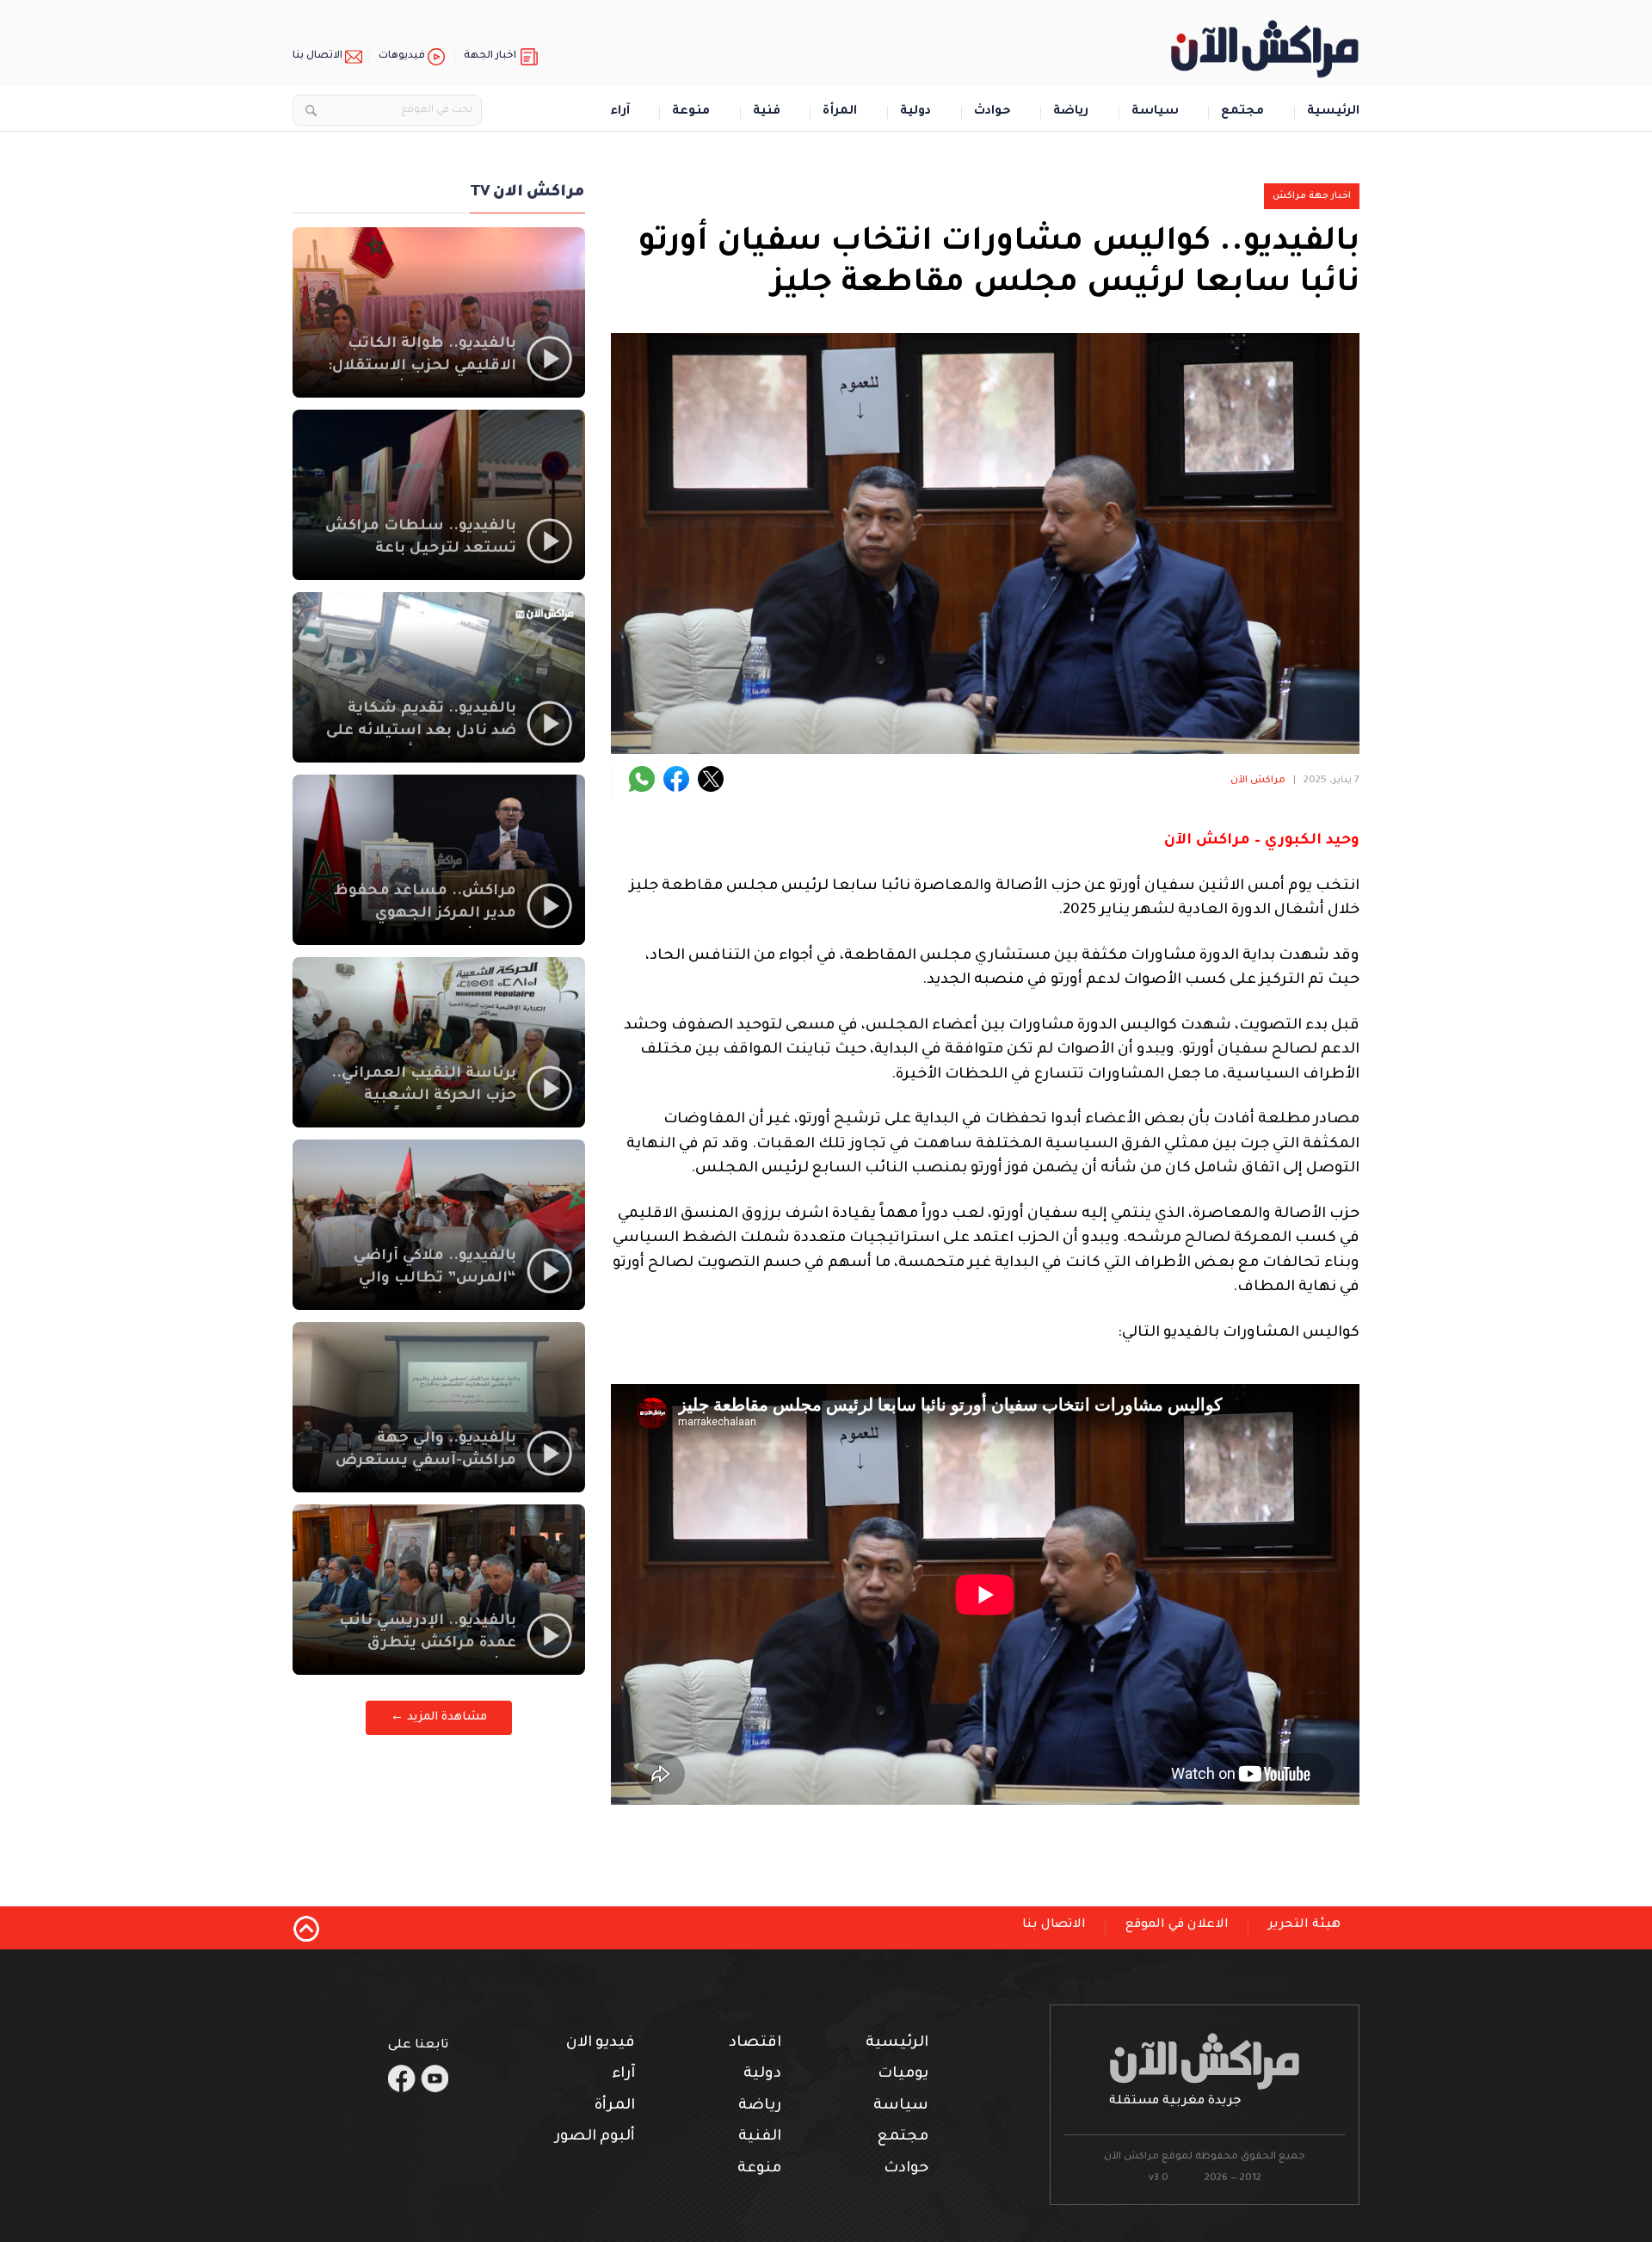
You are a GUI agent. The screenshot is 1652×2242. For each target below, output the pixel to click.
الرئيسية (1333, 112)
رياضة (1071, 112)
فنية (767, 112)
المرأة (840, 112)
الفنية (760, 2137)
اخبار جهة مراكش (1312, 196)
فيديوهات (402, 56)
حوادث (992, 112)
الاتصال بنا (317, 56)
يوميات (903, 2075)
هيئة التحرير (1304, 1925)
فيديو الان (601, 2044)
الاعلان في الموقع (1177, 1925)
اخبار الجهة (490, 56)
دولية (915, 112)
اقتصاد (755, 2044)
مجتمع (1242, 112)
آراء (620, 112)
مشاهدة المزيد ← (439, 1717)
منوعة (691, 112)
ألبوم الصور (595, 2137)
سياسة (1155, 112)
